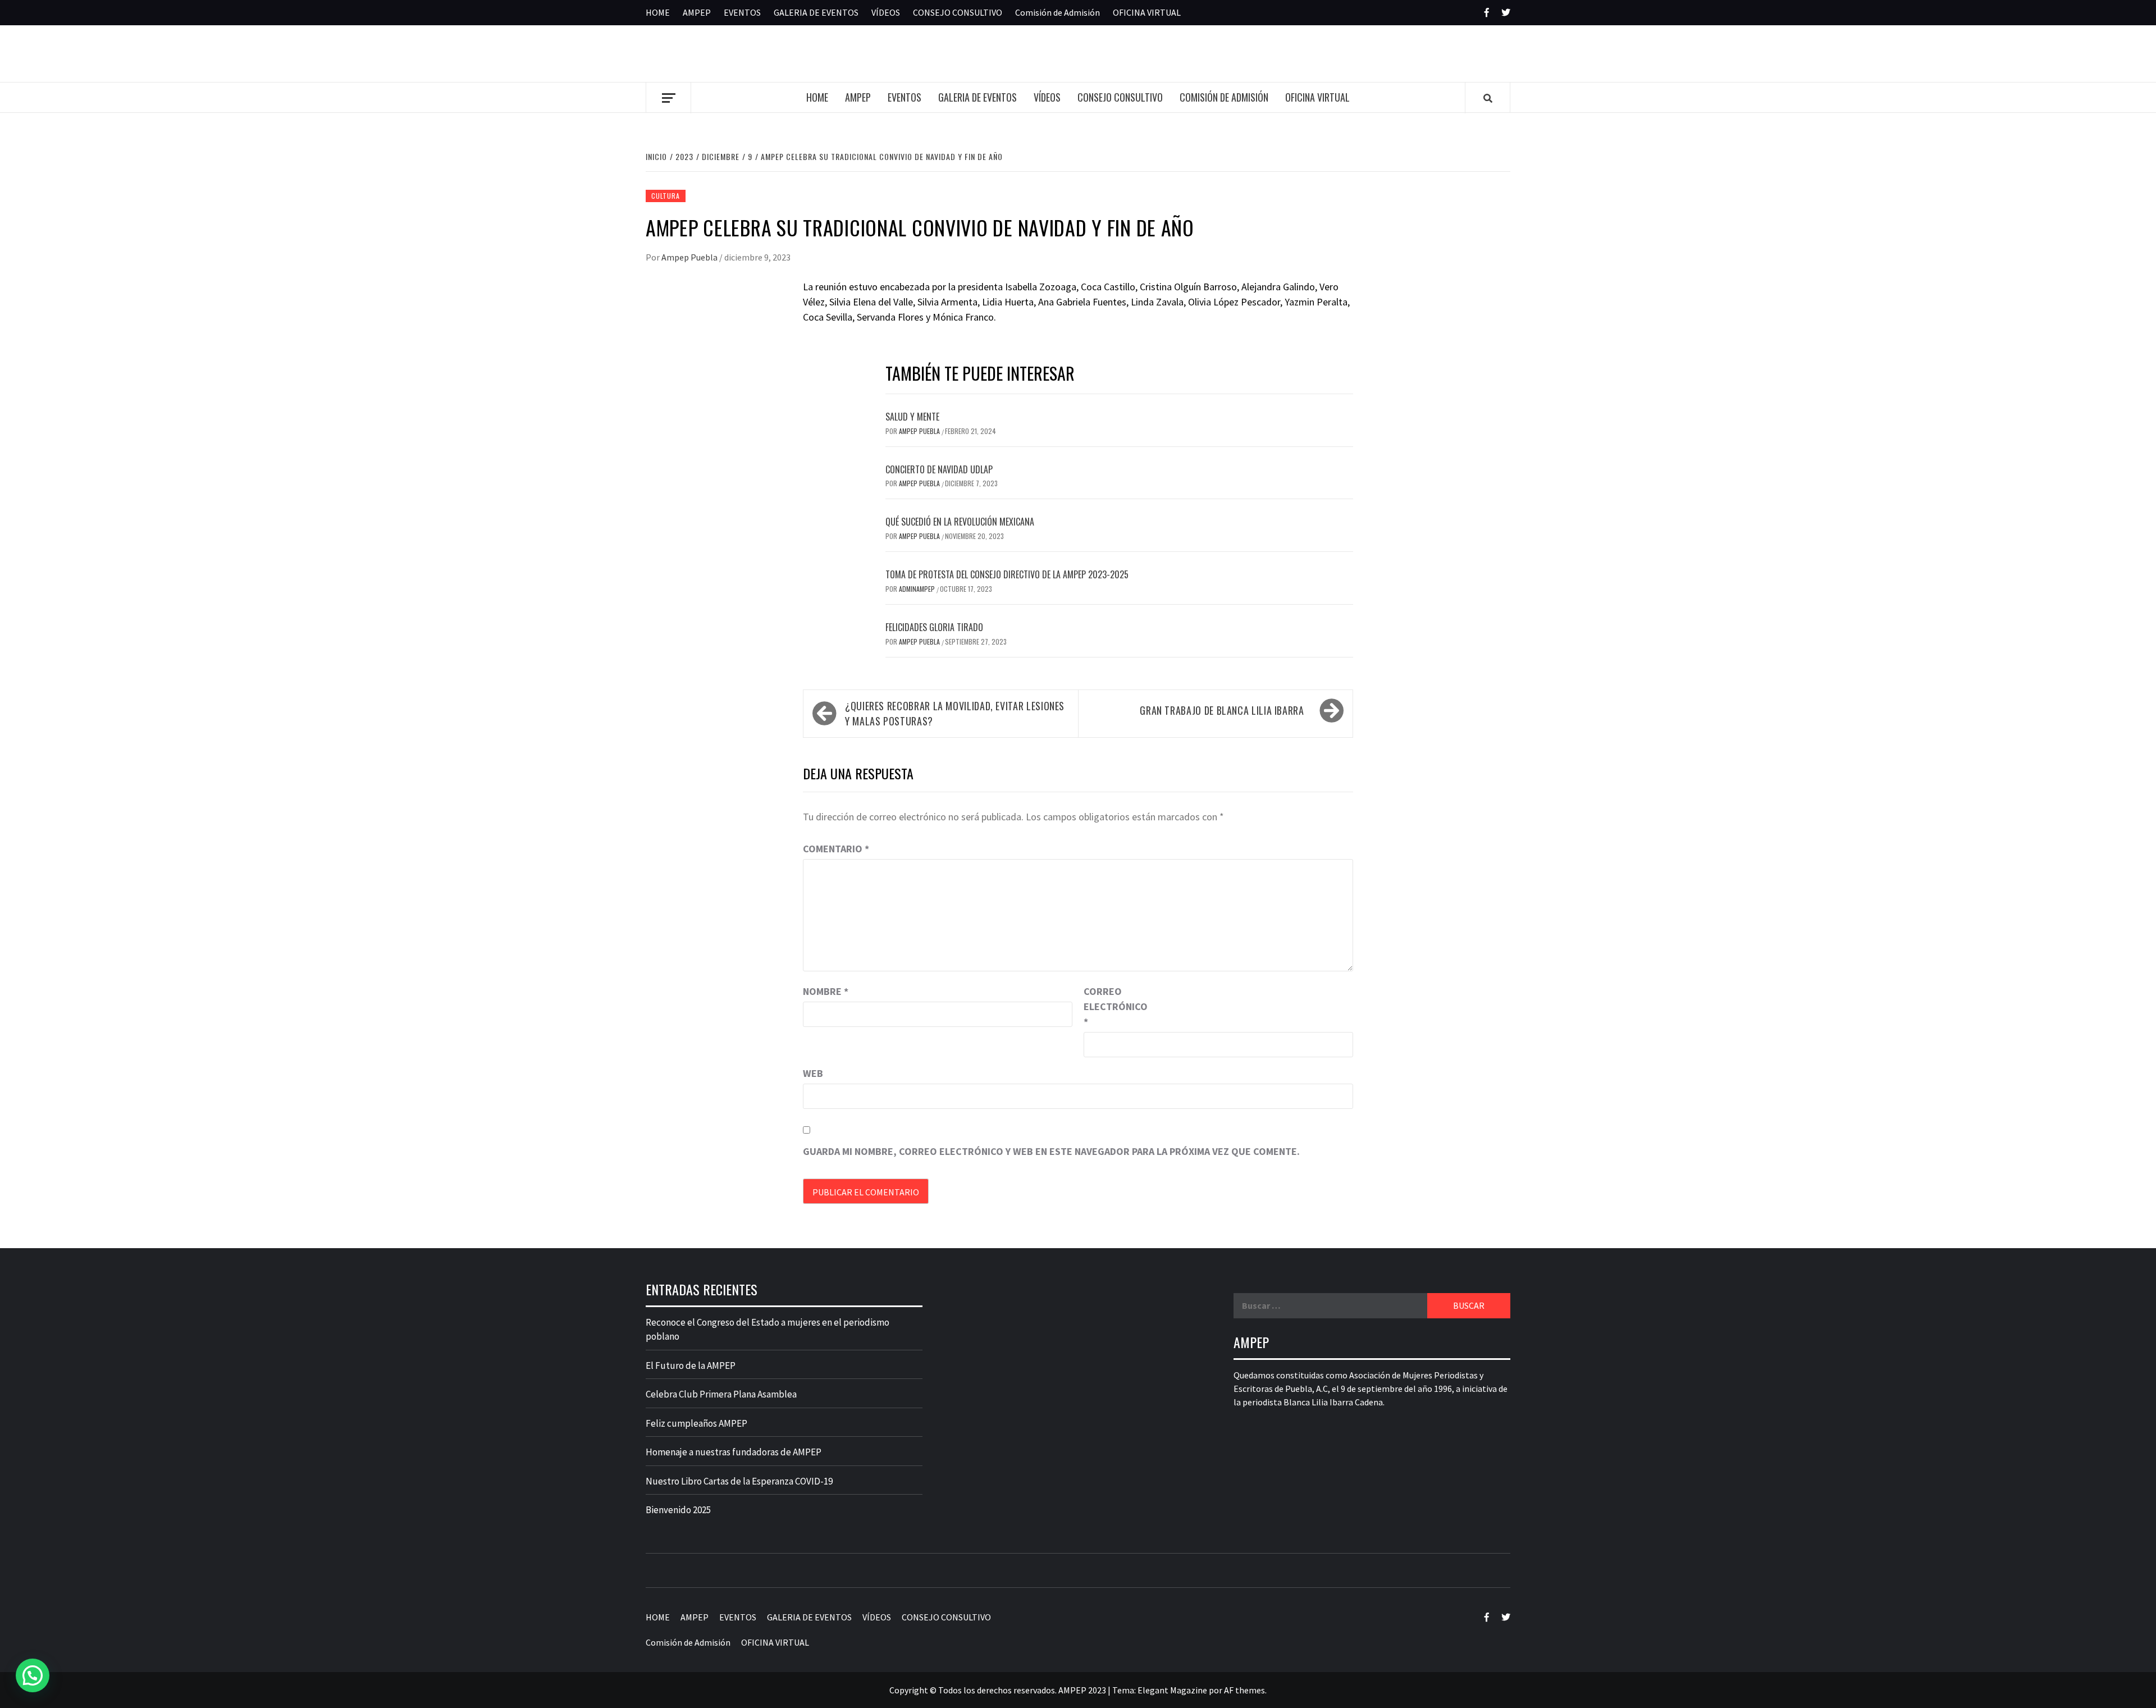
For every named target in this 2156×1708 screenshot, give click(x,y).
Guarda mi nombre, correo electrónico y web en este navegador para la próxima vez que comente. (1051, 1151)
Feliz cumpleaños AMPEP (696, 1423)
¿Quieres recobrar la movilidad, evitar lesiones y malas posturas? (955, 713)
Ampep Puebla (690, 257)
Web (813, 1073)
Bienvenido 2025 (678, 1510)
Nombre (826, 991)
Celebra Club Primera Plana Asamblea (721, 1394)
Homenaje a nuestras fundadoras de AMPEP (734, 1452)
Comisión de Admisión (1058, 12)
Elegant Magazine (1172, 1690)
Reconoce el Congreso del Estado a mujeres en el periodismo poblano (768, 1330)
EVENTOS (742, 12)
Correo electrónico (1112, 1006)
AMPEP (697, 12)
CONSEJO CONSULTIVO (958, 12)
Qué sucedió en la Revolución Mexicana (960, 522)
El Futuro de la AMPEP (691, 1366)
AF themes (1244, 1690)
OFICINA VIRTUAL (1147, 12)
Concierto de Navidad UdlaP (939, 469)
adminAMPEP (918, 589)
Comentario (836, 849)
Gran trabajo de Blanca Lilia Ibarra (1222, 710)
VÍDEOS (886, 12)
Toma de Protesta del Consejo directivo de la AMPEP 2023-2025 (1007, 574)
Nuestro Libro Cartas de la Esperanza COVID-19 (739, 1481)
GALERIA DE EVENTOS (816, 12)
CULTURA (666, 196)
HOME (658, 12)
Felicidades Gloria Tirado (934, 627)
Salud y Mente (912, 417)
